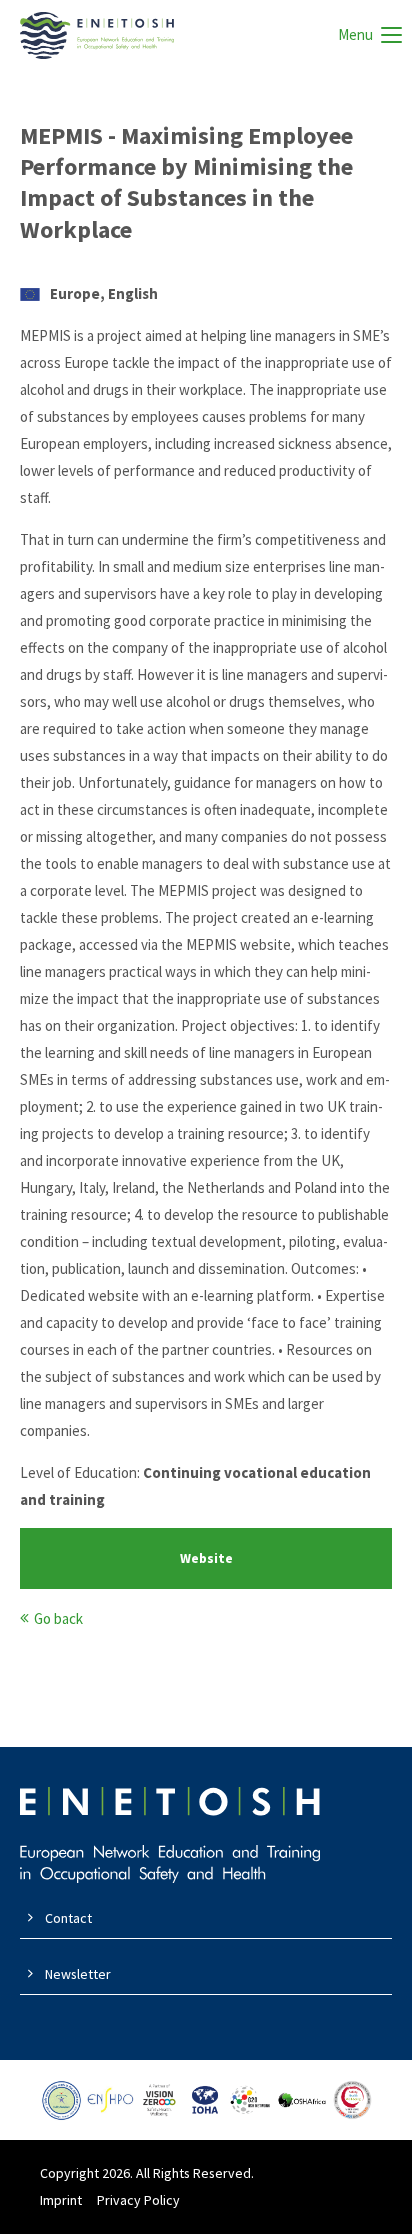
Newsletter (78, 1974)
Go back (58, 1618)
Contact (68, 1918)
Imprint (61, 2200)
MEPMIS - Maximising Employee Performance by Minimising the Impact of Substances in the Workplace (186, 182)
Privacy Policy (138, 2200)
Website (206, 1558)
